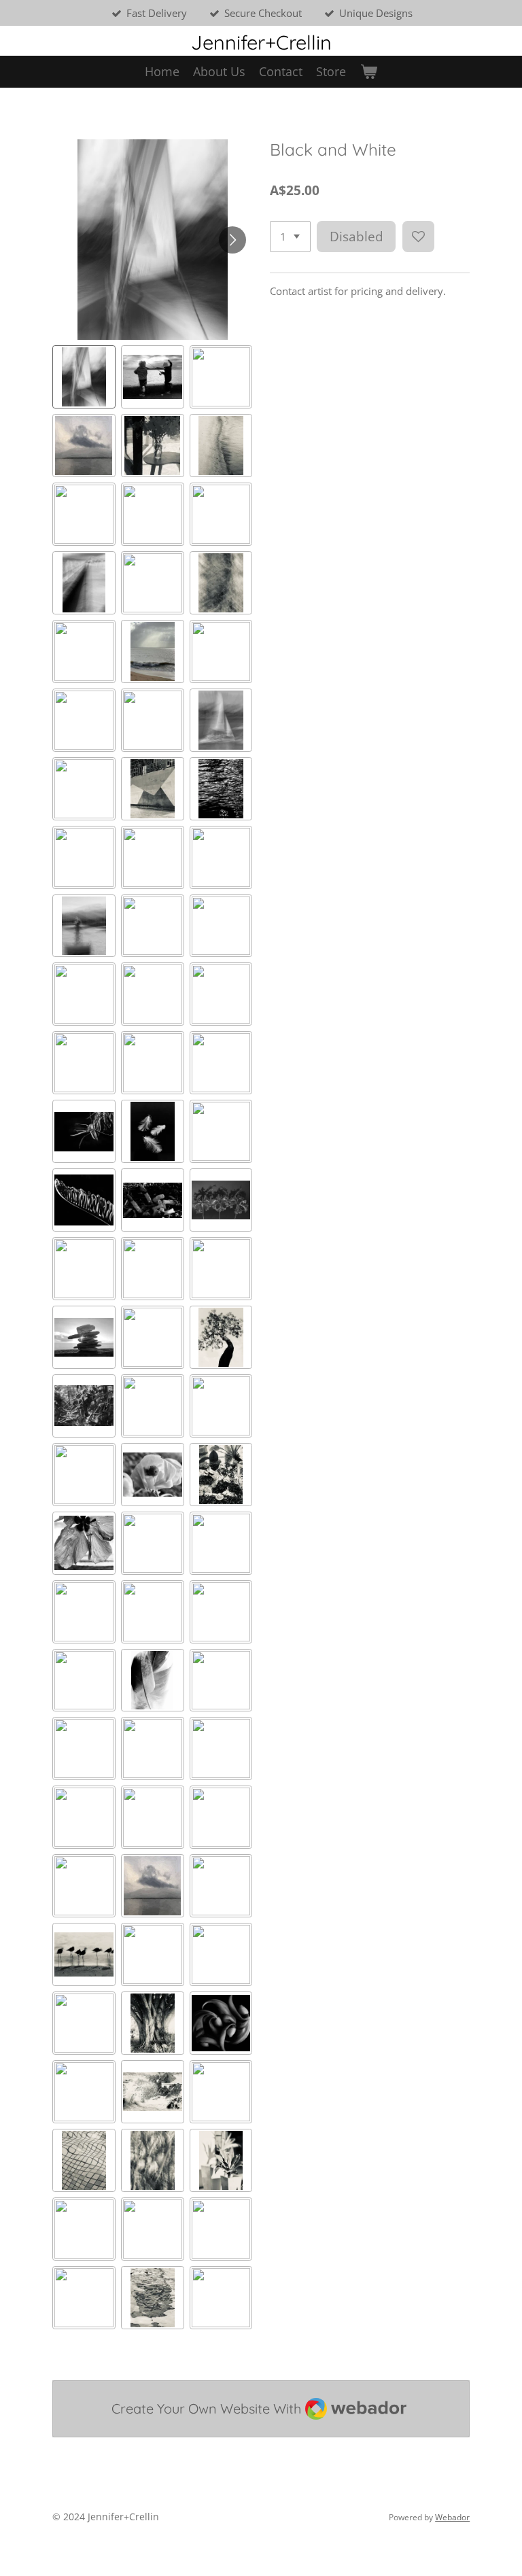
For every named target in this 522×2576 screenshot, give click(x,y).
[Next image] (232, 240)
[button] (84, 377)
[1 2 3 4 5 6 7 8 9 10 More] (290, 237)
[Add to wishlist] (418, 237)
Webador (452, 2517)
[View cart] (368, 72)
